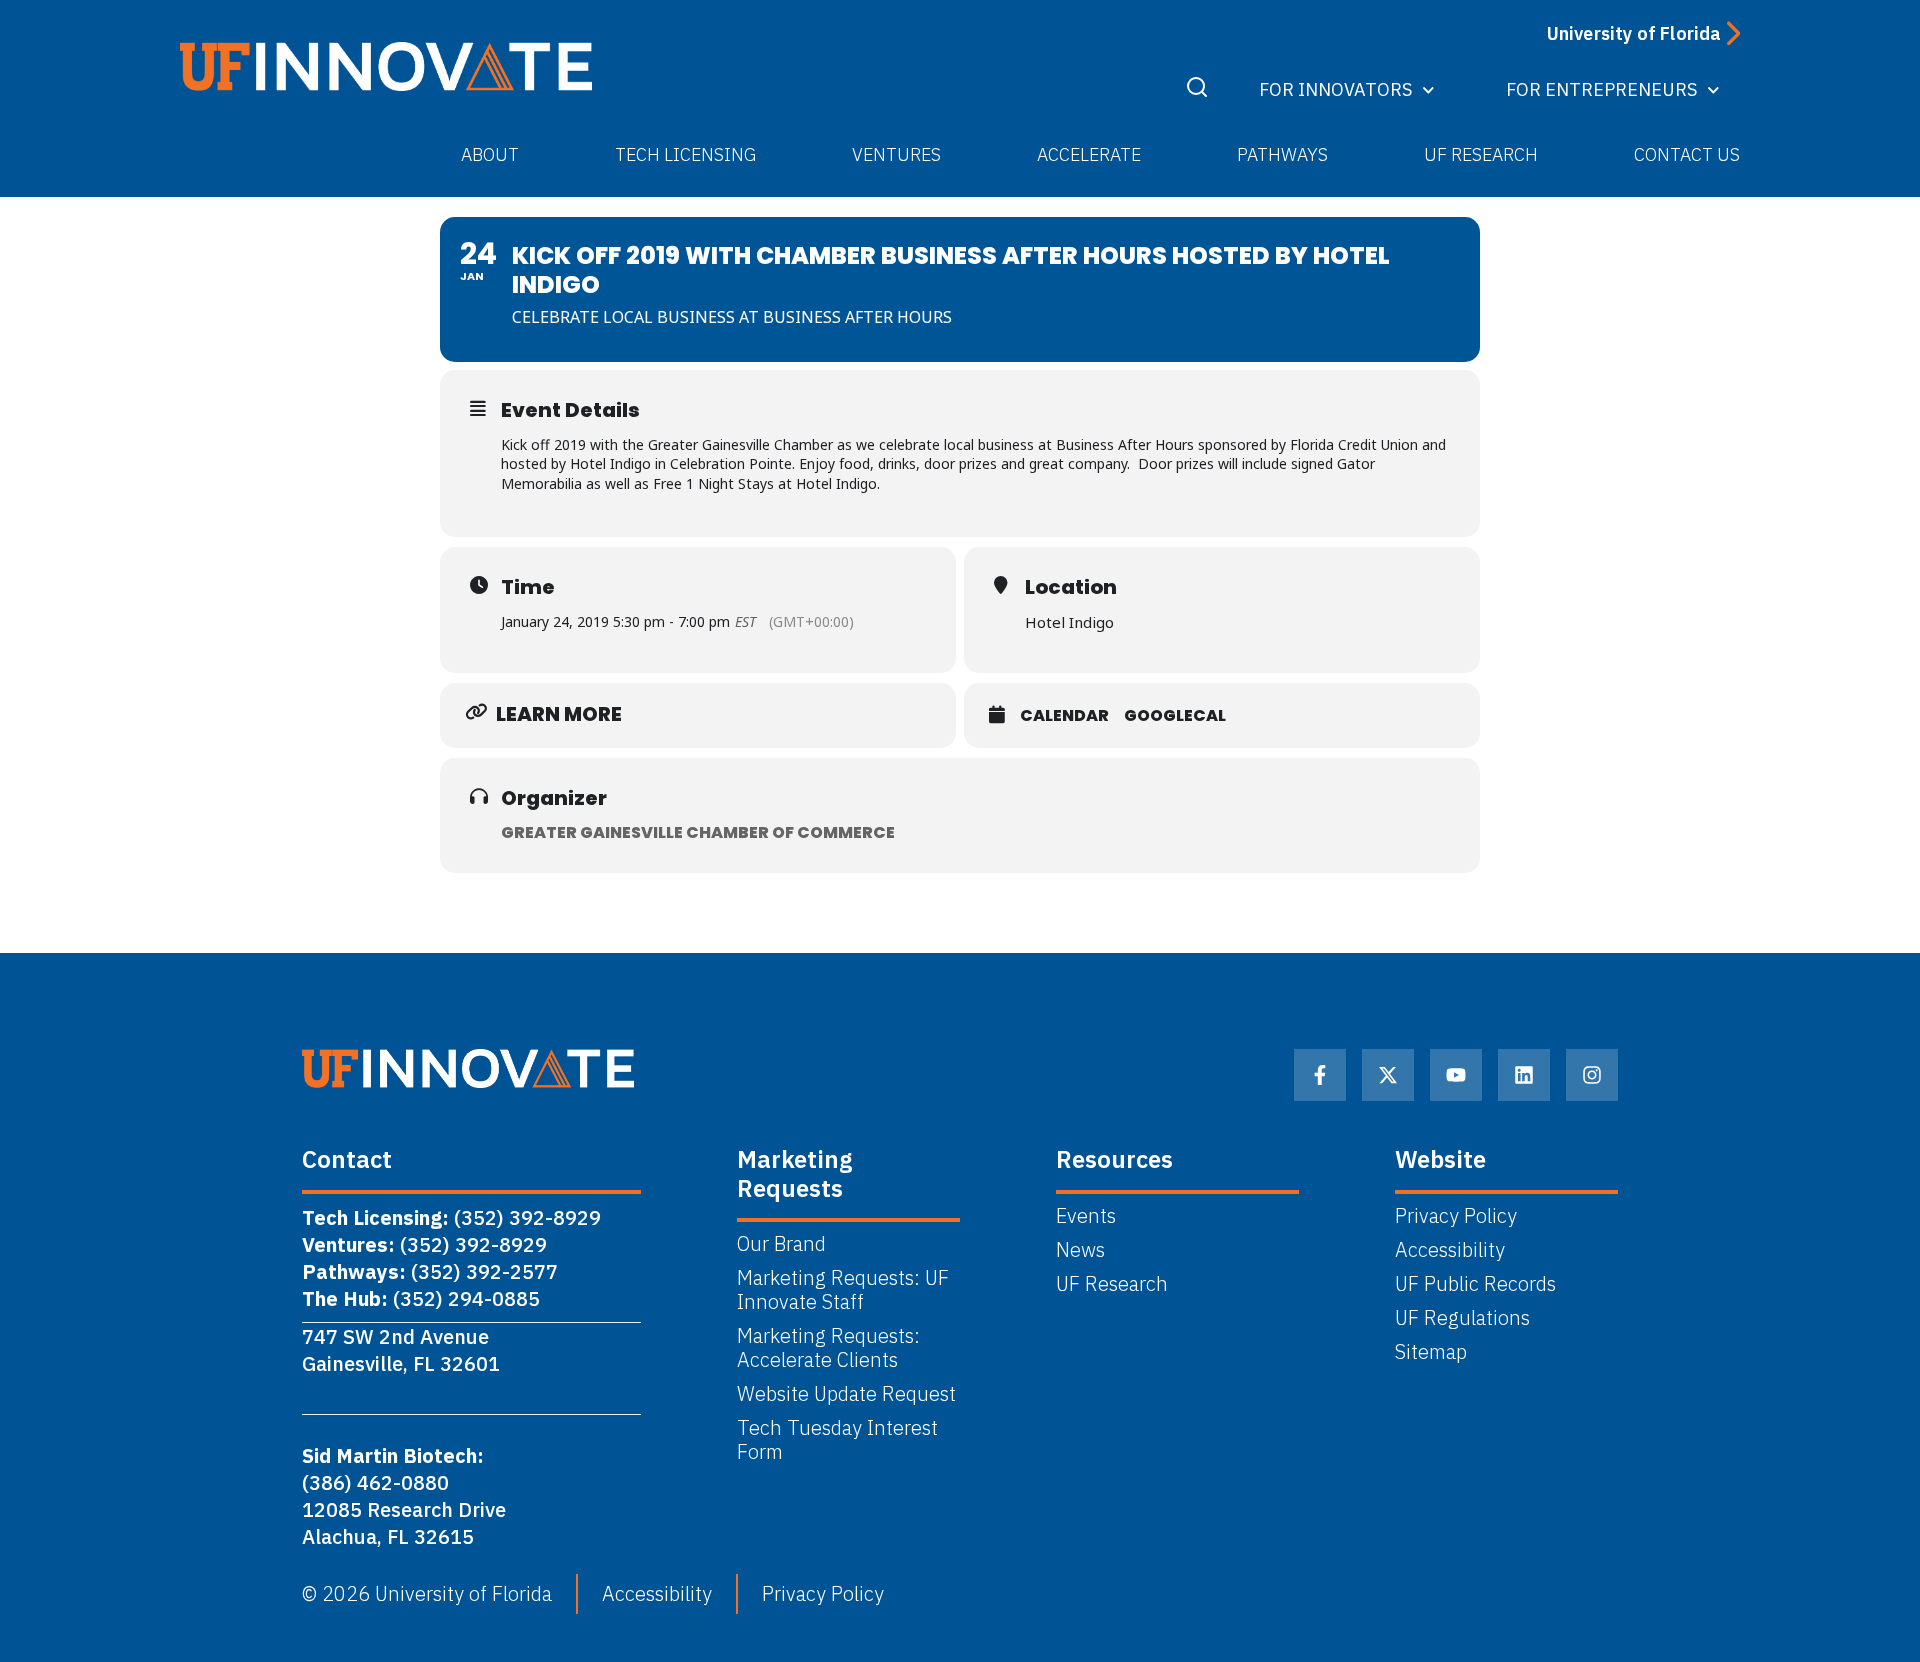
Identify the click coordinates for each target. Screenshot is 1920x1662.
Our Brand (781, 1244)
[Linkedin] (1524, 1075)
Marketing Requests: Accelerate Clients (828, 1348)
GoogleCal (1175, 716)
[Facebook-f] (1320, 1075)
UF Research (1481, 154)
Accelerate (1089, 154)
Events (1086, 1216)
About (490, 154)
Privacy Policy (1456, 1216)
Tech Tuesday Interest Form (837, 1440)
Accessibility (1450, 1250)
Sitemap (1431, 1352)
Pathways (1282, 154)
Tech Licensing (685, 154)
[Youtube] (1456, 1075)
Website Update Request (846, 1394)
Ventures (896, 154)
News (1080, 1250)
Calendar (1064, 716)
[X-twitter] (1388, 1075)
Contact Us (1687, 154)
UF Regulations (1462, 1318)
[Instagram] (1592, 1075)
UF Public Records (1475, 1284)
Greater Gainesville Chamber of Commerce (698, 832)
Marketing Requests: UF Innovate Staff (843, 1290)
